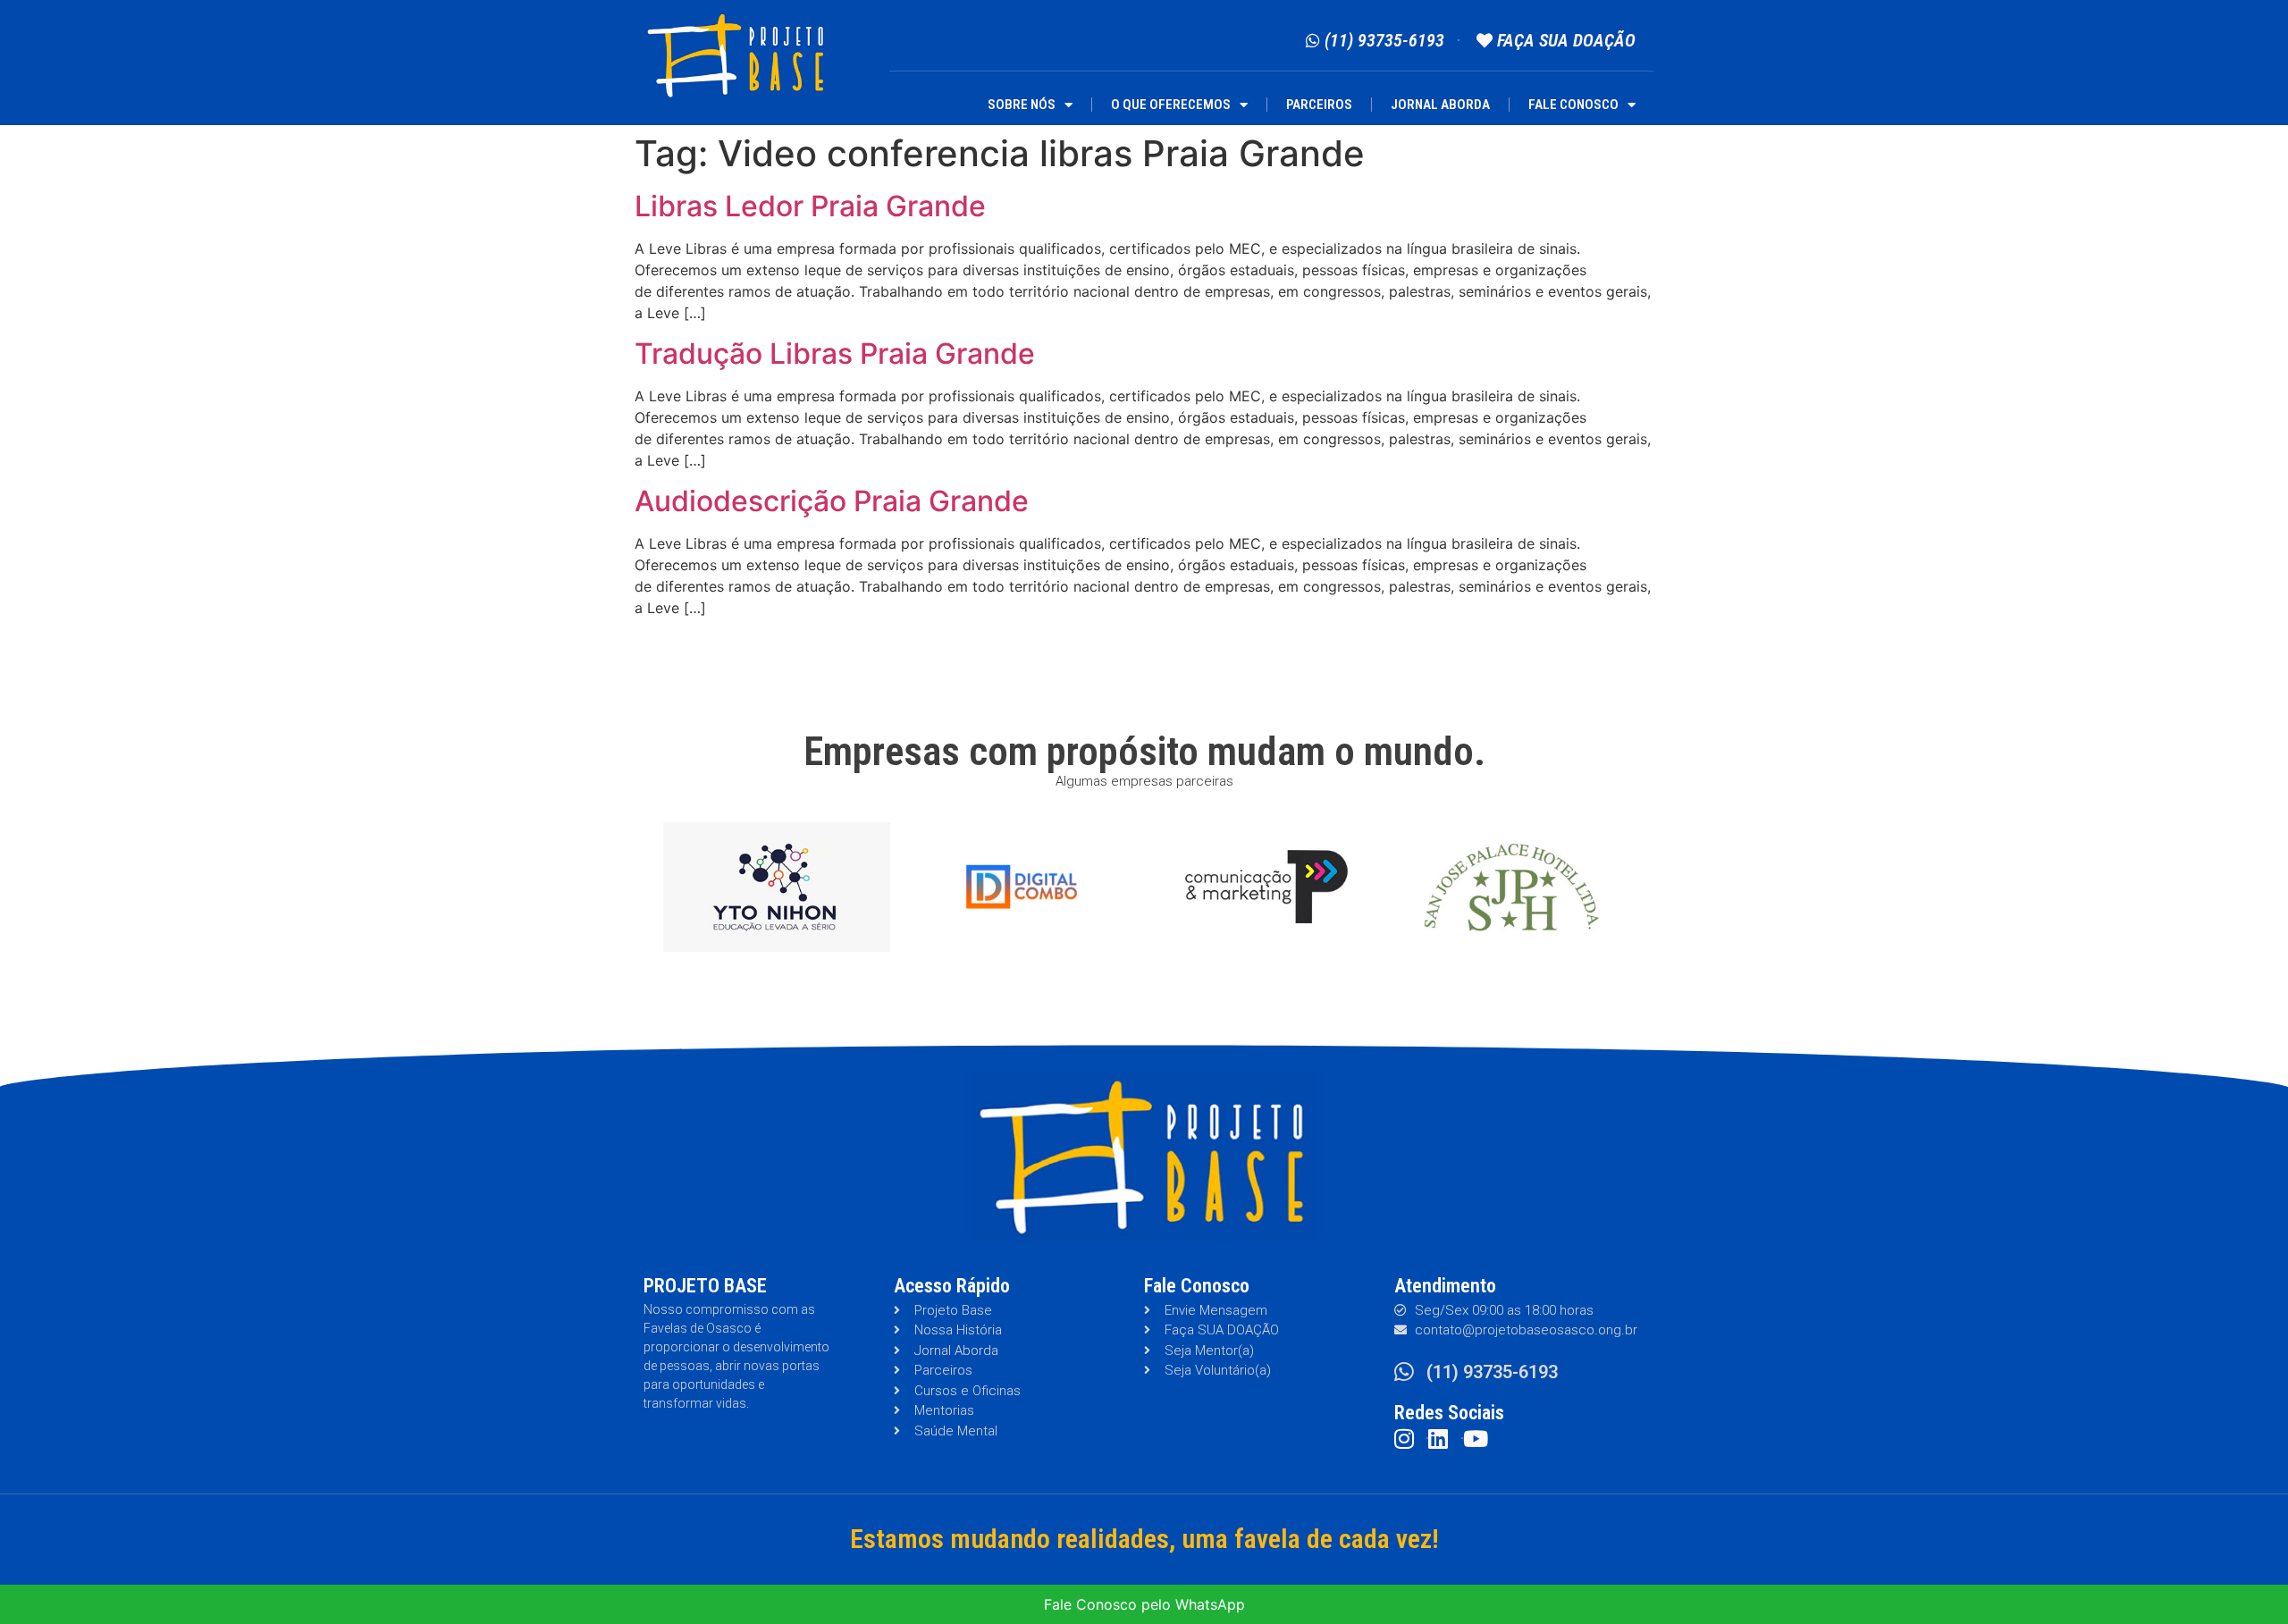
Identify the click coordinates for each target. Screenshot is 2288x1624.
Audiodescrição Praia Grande (832, 501)
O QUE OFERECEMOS (1171, 105)
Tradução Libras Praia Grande (835, 353)
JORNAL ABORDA (1440, 105)
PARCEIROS (1319, 105)
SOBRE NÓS (1022, 105)
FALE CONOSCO (1573, 105)
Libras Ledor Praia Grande (810, 206)
